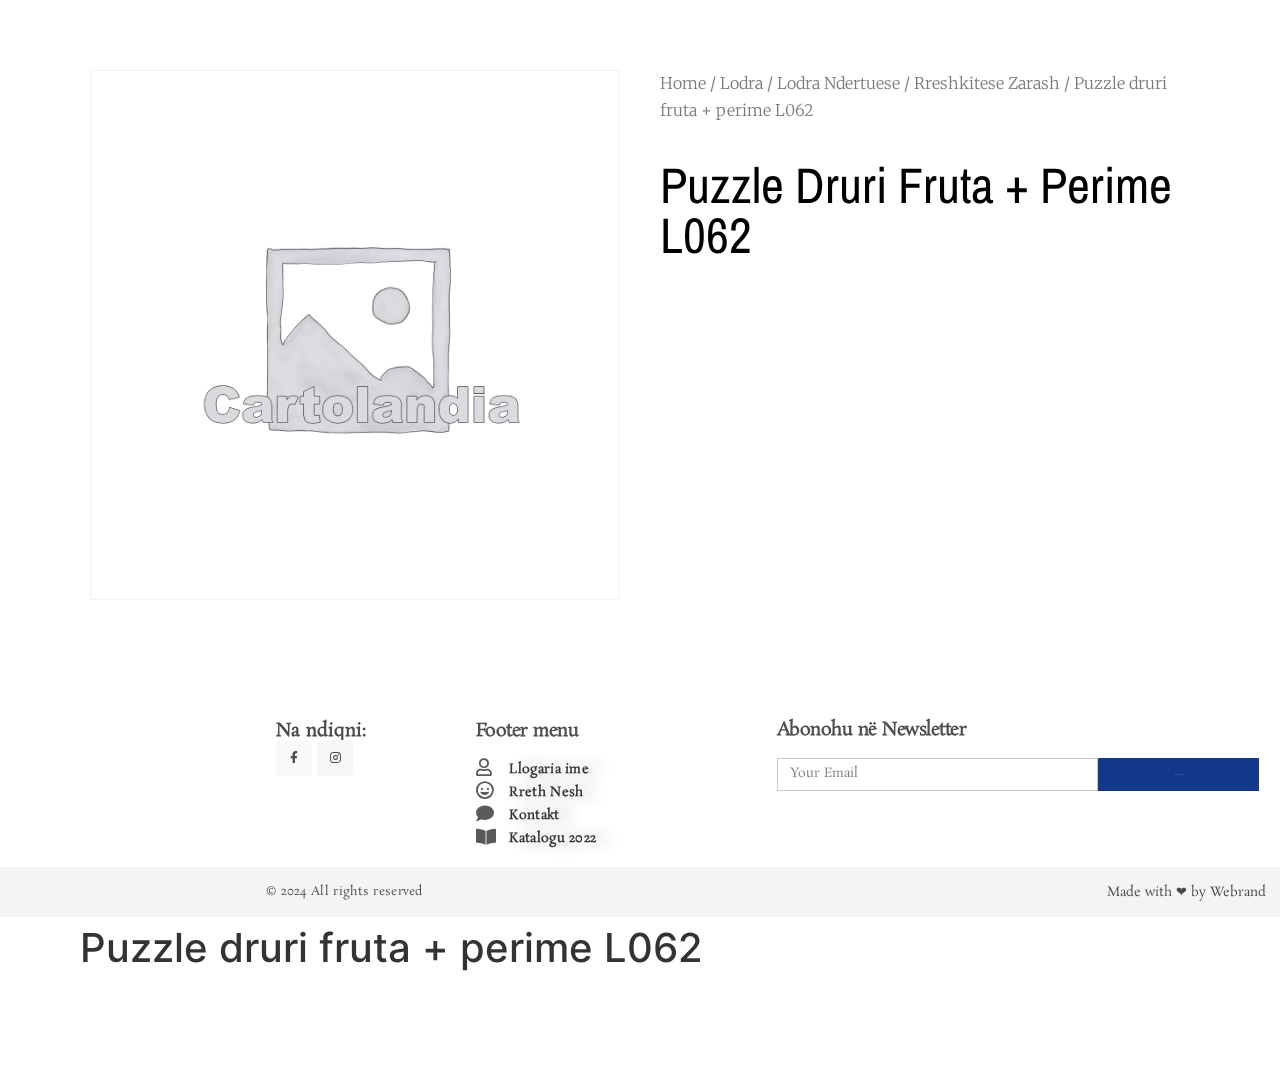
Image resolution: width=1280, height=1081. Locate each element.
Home (683, 83)
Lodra (741, 83)
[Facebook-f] (294, 758)
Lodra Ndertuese (838, 83)
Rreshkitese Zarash (987, 83)
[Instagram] (335, 758)
